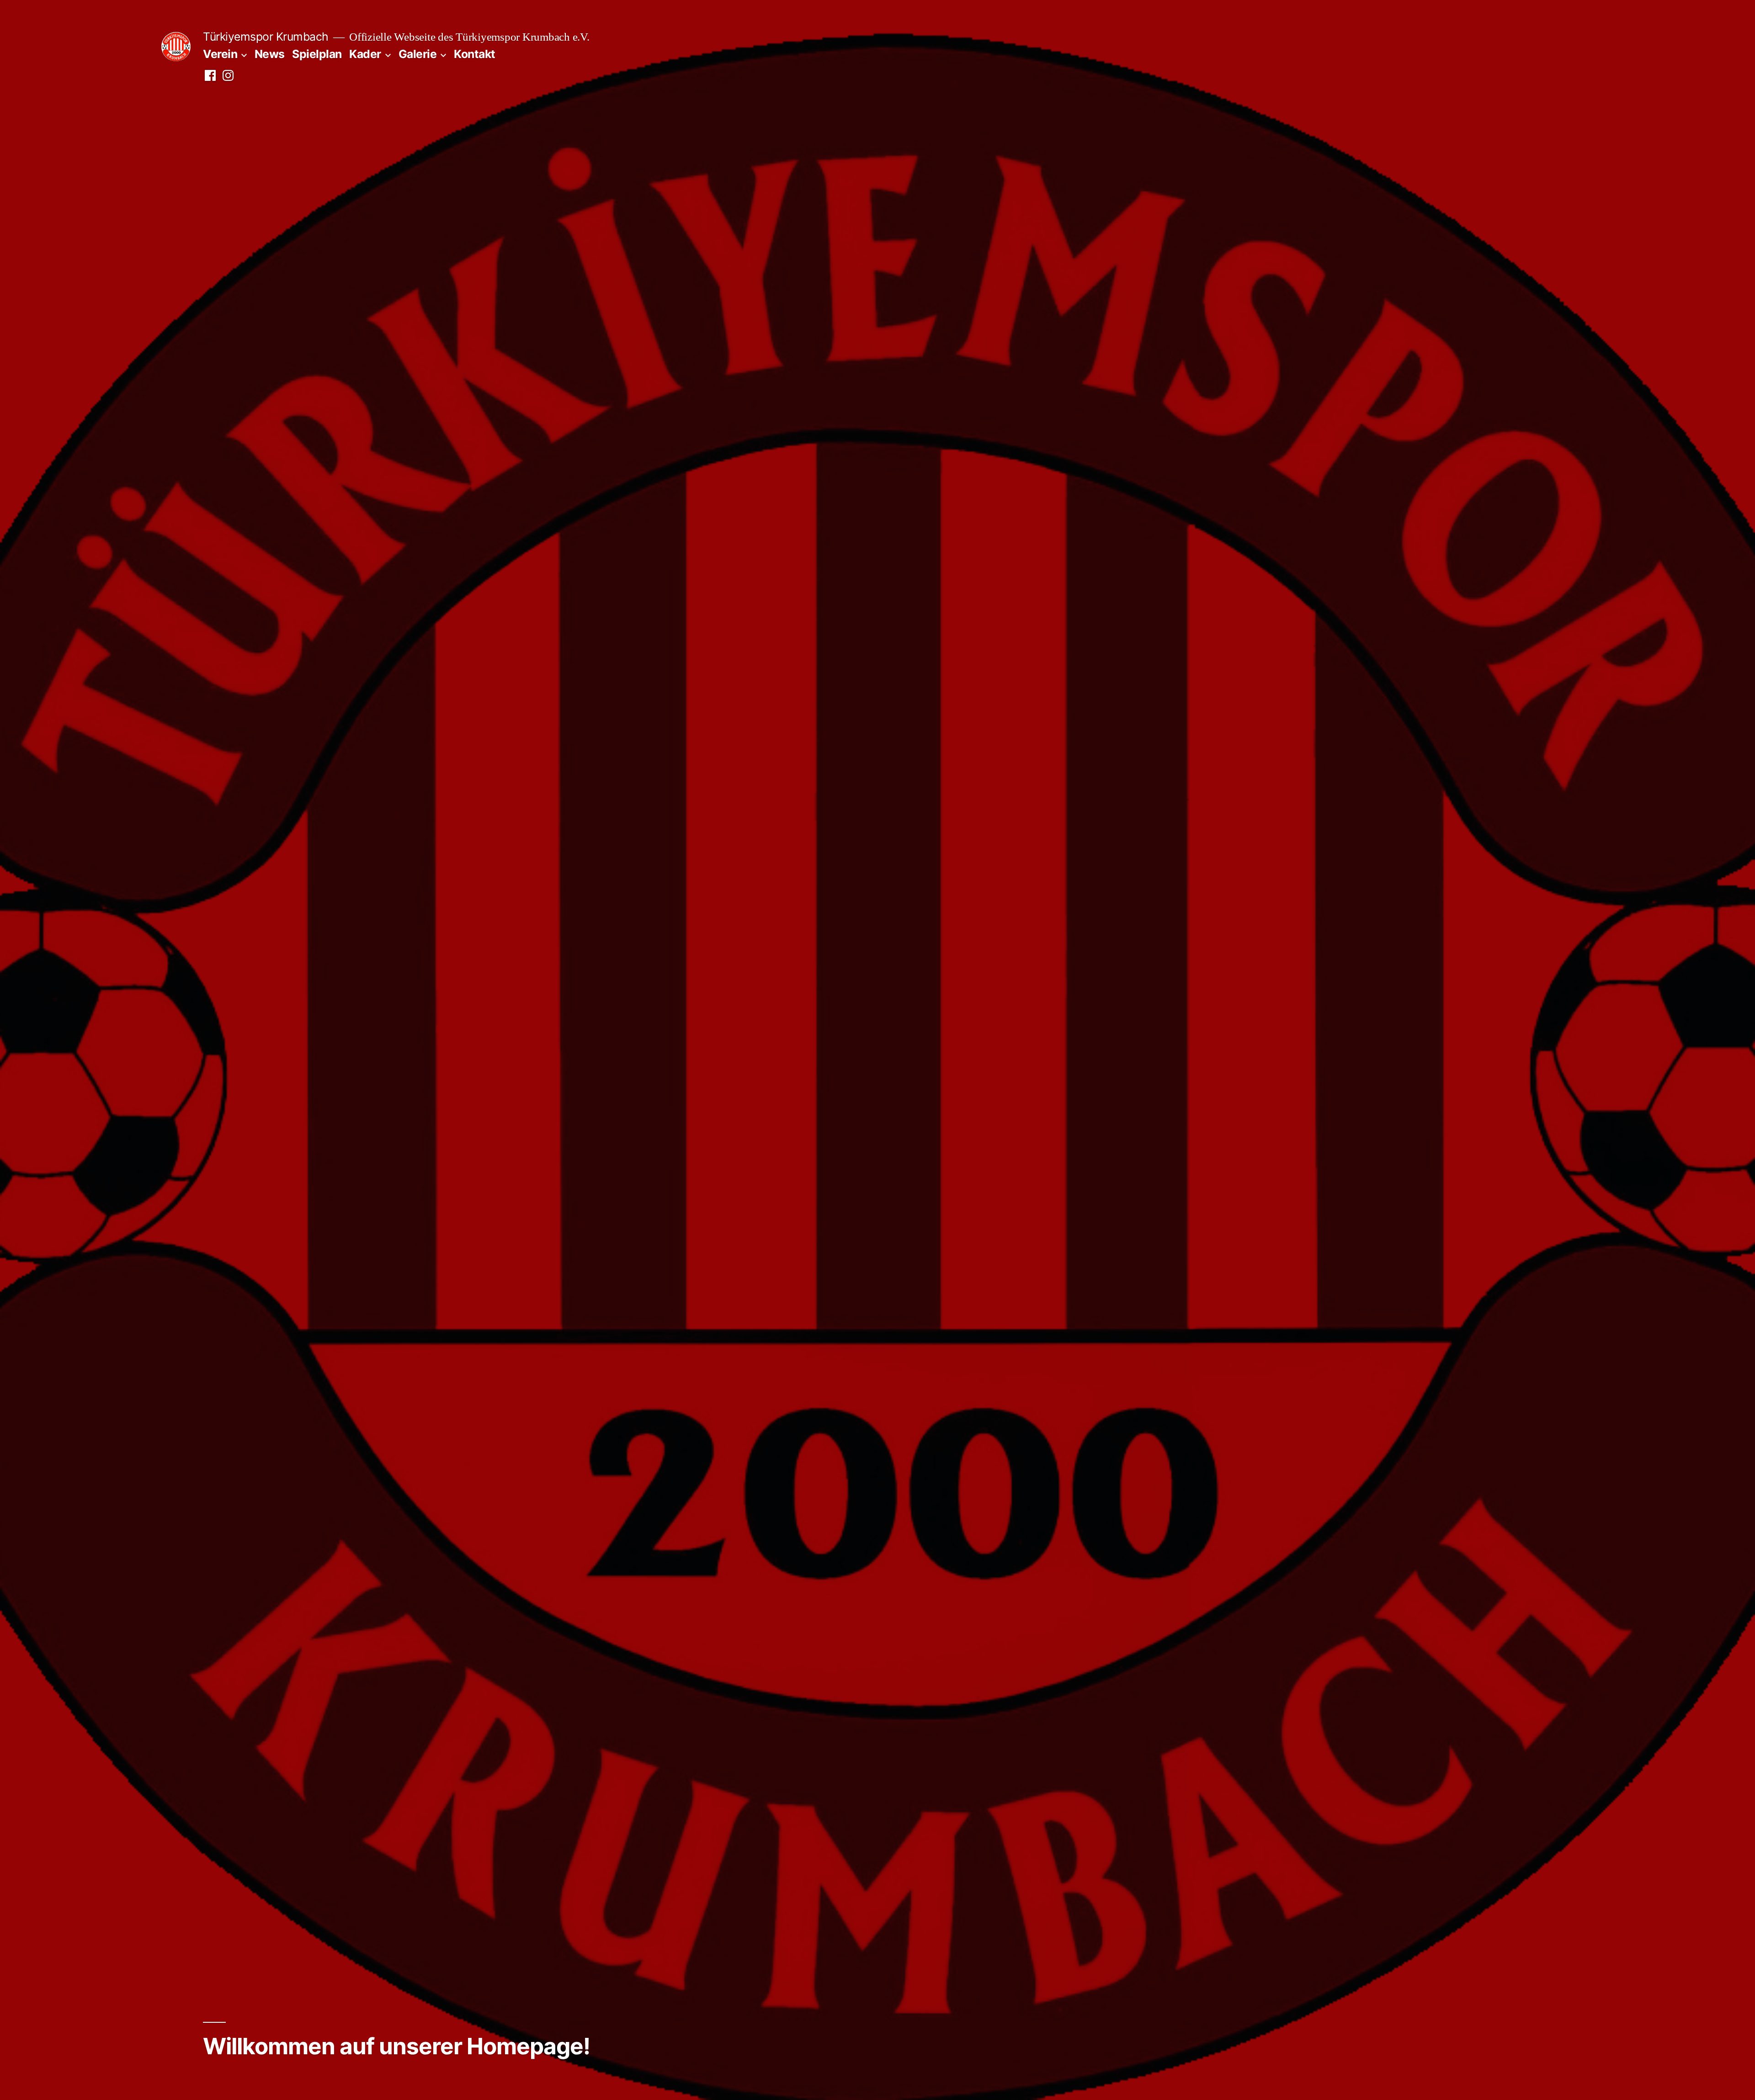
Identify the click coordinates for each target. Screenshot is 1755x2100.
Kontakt (475, 54)
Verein (220, 54)
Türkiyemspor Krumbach (266, 37)
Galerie (418, 54)
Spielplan (317, 54)
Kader (365, 54)
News (270, 54)
